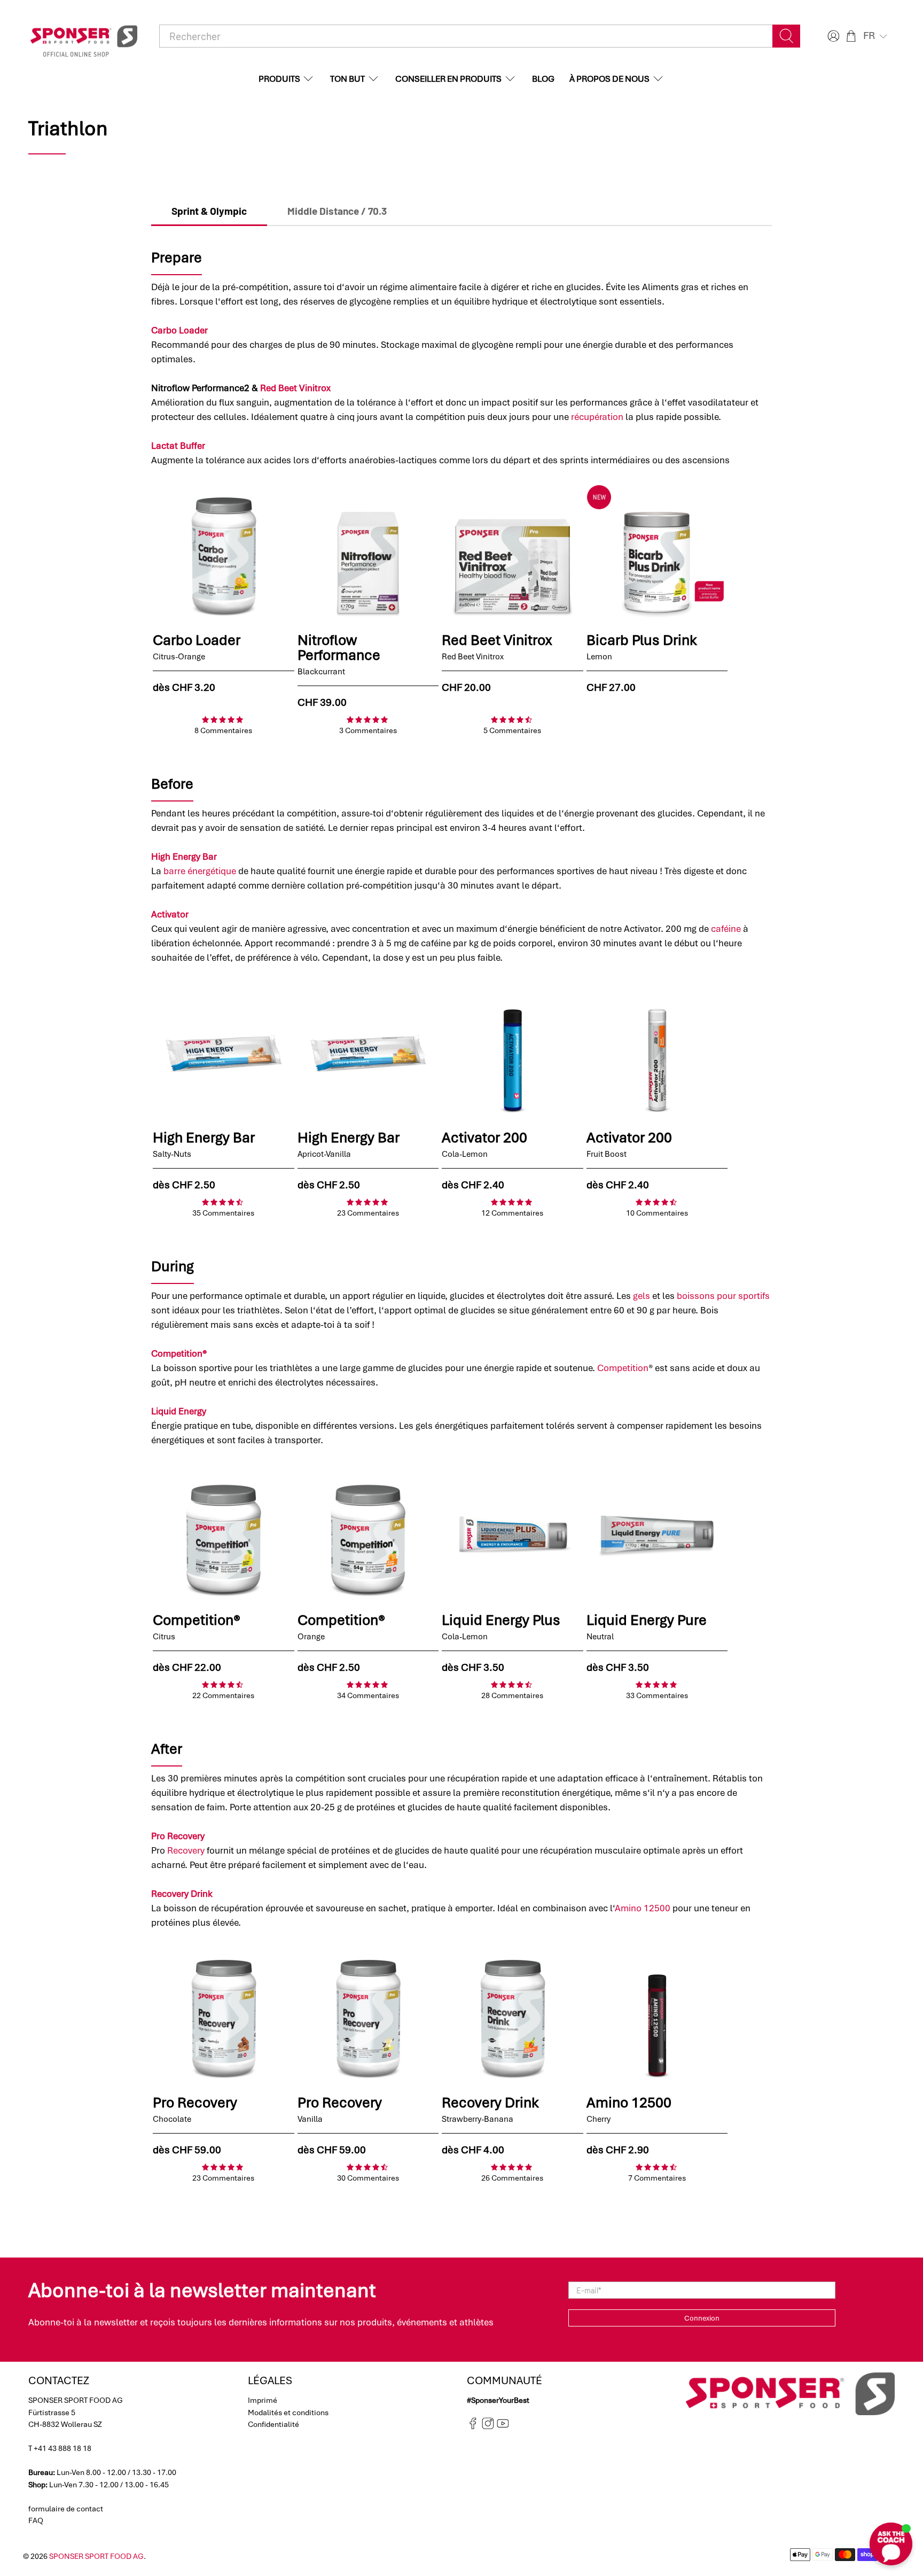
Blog (543, 79)
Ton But (347, 79)
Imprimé (263, 2400)
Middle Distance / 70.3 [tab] (337, 211)
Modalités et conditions (288, 2412)
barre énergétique (200, 871)
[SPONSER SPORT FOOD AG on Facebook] (473, 2426)
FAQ (36, 2520)
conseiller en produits (448, 79)
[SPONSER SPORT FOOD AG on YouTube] (503, 2426)
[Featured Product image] (224, 555)
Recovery (186, 1850)
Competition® (179, 1353)
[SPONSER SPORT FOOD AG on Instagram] (488, 2426)
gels (642, 1296)
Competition (623, 1368)
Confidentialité (273, 2424)
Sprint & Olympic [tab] (209, 211)
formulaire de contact (66, 2509)
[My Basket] (851, 36)
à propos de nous (609, 79)
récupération (597, 417)
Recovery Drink (182, 1894)
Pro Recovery (178, 1836)
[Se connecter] (832, 36)
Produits (279, 79)
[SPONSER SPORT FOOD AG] (84, 36)
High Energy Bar (184, 857)
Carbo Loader (179, 330)
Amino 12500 (643, 1908)
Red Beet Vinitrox (295, 388)
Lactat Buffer (178, 446)
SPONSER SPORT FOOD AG (96, 2556)
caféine (726, 929)
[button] (876, 36)
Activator (170, 914)
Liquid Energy (179, 1411)
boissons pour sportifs (723, 1296)
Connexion (702, 2318)
